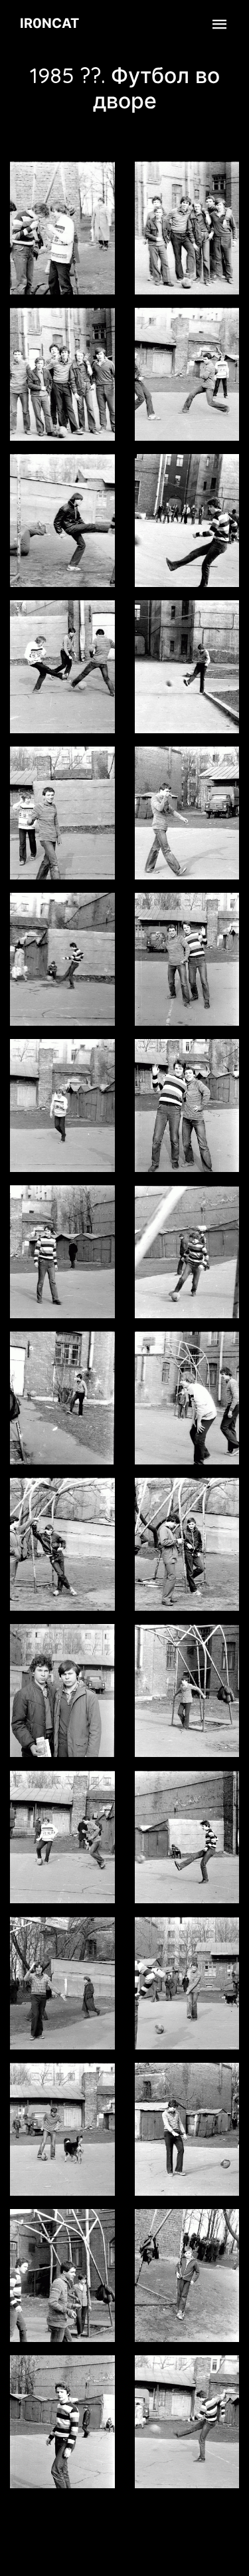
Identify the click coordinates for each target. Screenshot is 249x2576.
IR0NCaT (49, 23)
